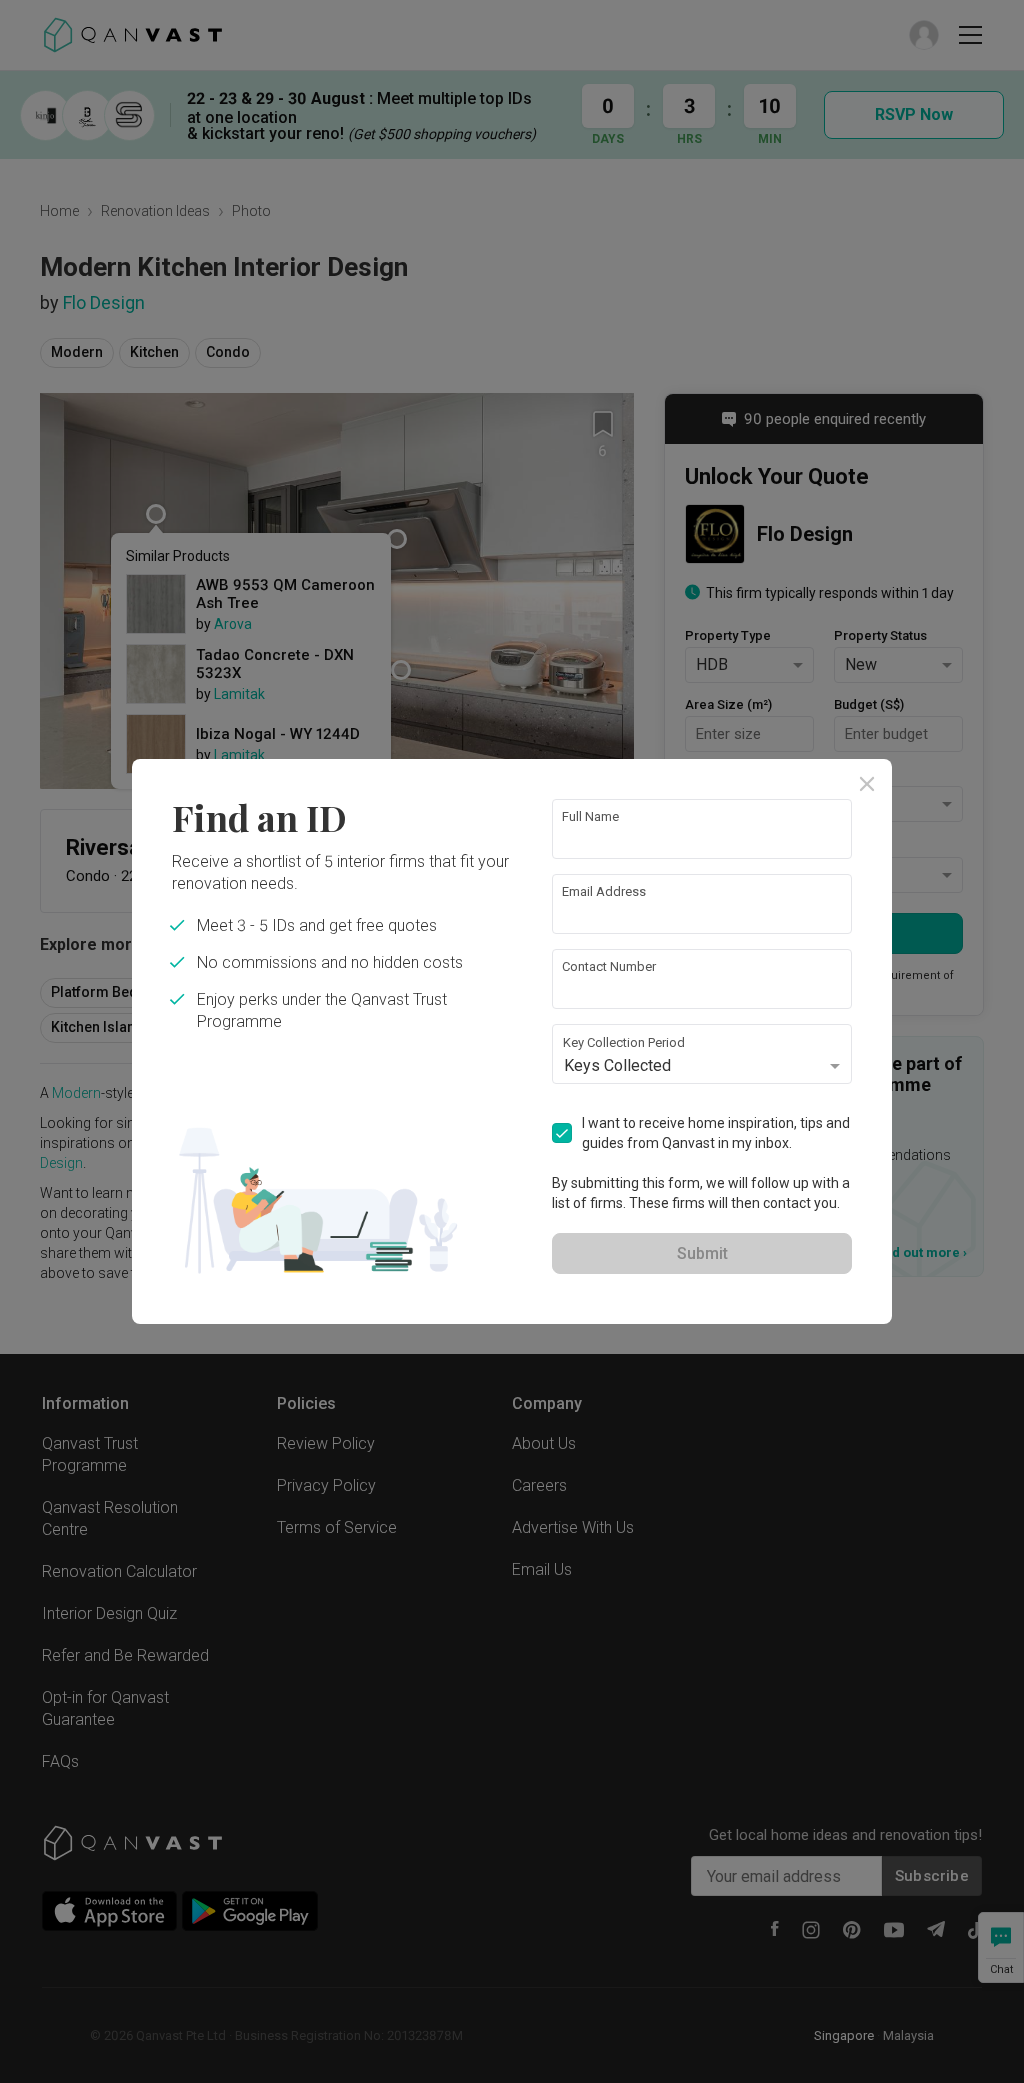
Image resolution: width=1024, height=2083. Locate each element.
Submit (702, 1253)
